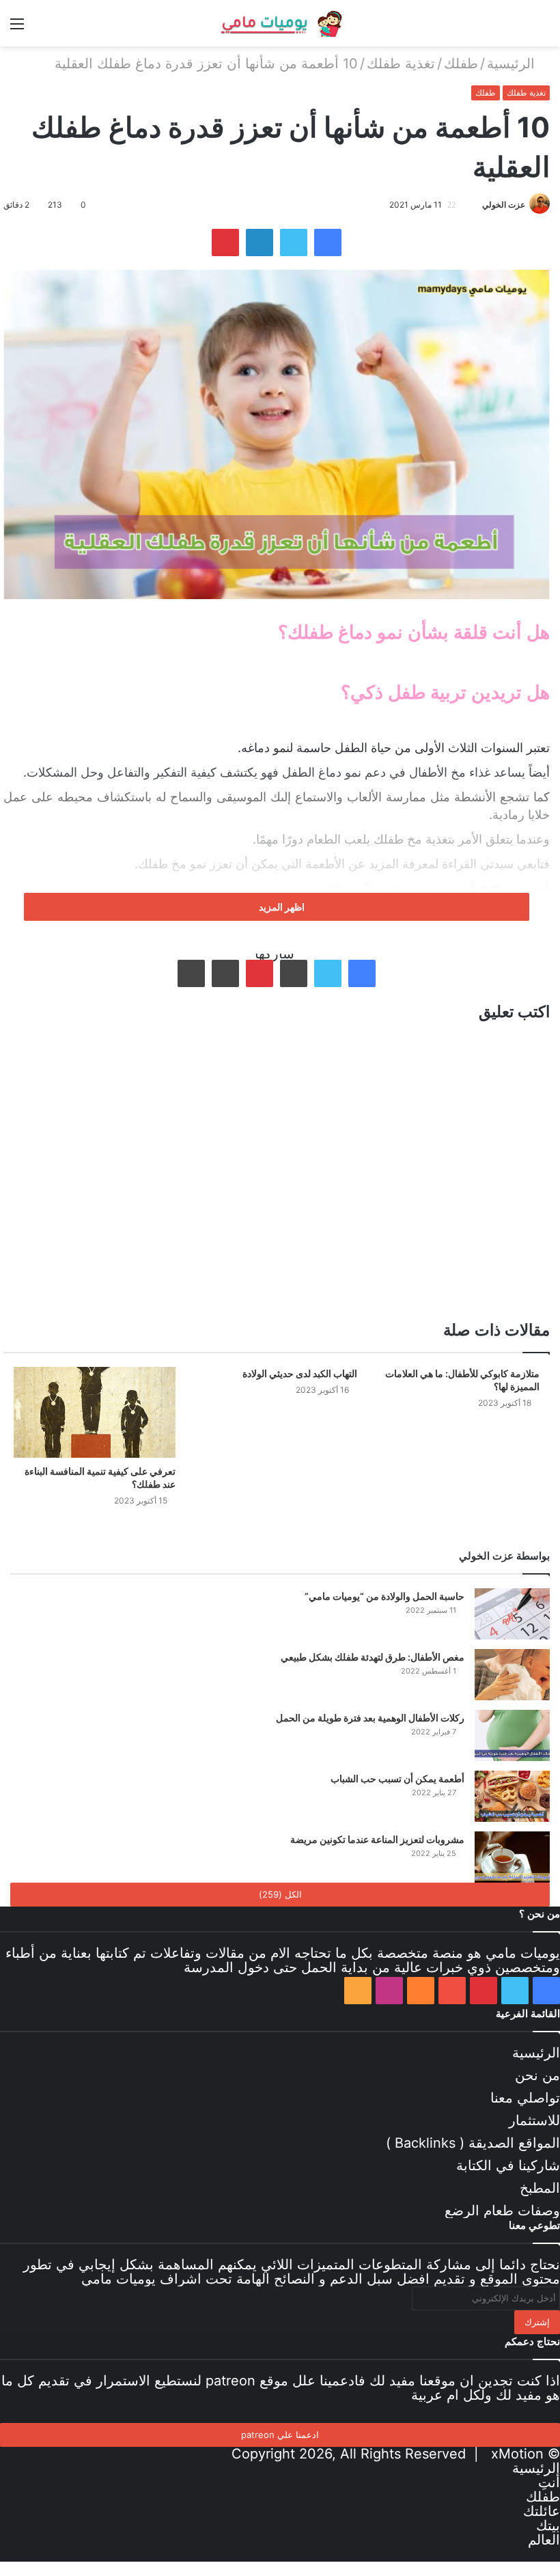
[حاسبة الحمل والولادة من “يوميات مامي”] (512, 1614)
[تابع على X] (476, 205)
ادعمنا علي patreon (280, 2435)
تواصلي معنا (525, 2098)
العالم (544, 2540)
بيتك (548, 2525)
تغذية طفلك (401, 64)
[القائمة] (17, 28)
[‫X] (294, 243)
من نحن (537, 2075)
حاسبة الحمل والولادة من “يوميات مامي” (384, 1596)
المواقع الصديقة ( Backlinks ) (473, 2143)
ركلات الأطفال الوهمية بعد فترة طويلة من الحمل (370, 1718)
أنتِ (549, 2482)
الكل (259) (280, 1894)
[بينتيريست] (225, 243)
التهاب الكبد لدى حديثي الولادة (300, 1373)
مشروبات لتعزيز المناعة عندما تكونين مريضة (377, 1839)
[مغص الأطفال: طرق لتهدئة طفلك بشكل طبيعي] (512, 1675)
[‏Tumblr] (294, 973)
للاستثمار (534, 2120)
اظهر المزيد (281, 907)
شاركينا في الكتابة (508, 2165)
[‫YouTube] (452, 1991)
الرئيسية (513, 64)
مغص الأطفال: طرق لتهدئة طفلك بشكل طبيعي (373, 1657)
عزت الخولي (504, 205)
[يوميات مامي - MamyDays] (280, 23)
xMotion (517, 2454)
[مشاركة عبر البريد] (225, 973)
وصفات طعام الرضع (502, 2211)
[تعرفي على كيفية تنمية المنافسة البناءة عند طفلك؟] (95, 1412)
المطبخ (540, 2188)
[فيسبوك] (328, 243)
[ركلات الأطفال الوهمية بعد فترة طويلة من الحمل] (512, 1735)
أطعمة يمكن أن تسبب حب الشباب (397, 1778)
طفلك (461, 64)
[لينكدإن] (260, 243)
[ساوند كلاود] (421, 1991)
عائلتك (542, 2511)
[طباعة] (191, 973)
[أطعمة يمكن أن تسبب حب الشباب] (512, 1796)
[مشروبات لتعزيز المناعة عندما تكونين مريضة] (512, 1857)
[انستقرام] (389, 1991)
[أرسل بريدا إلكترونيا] (469, 205)
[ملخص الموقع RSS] (358, 1991)
